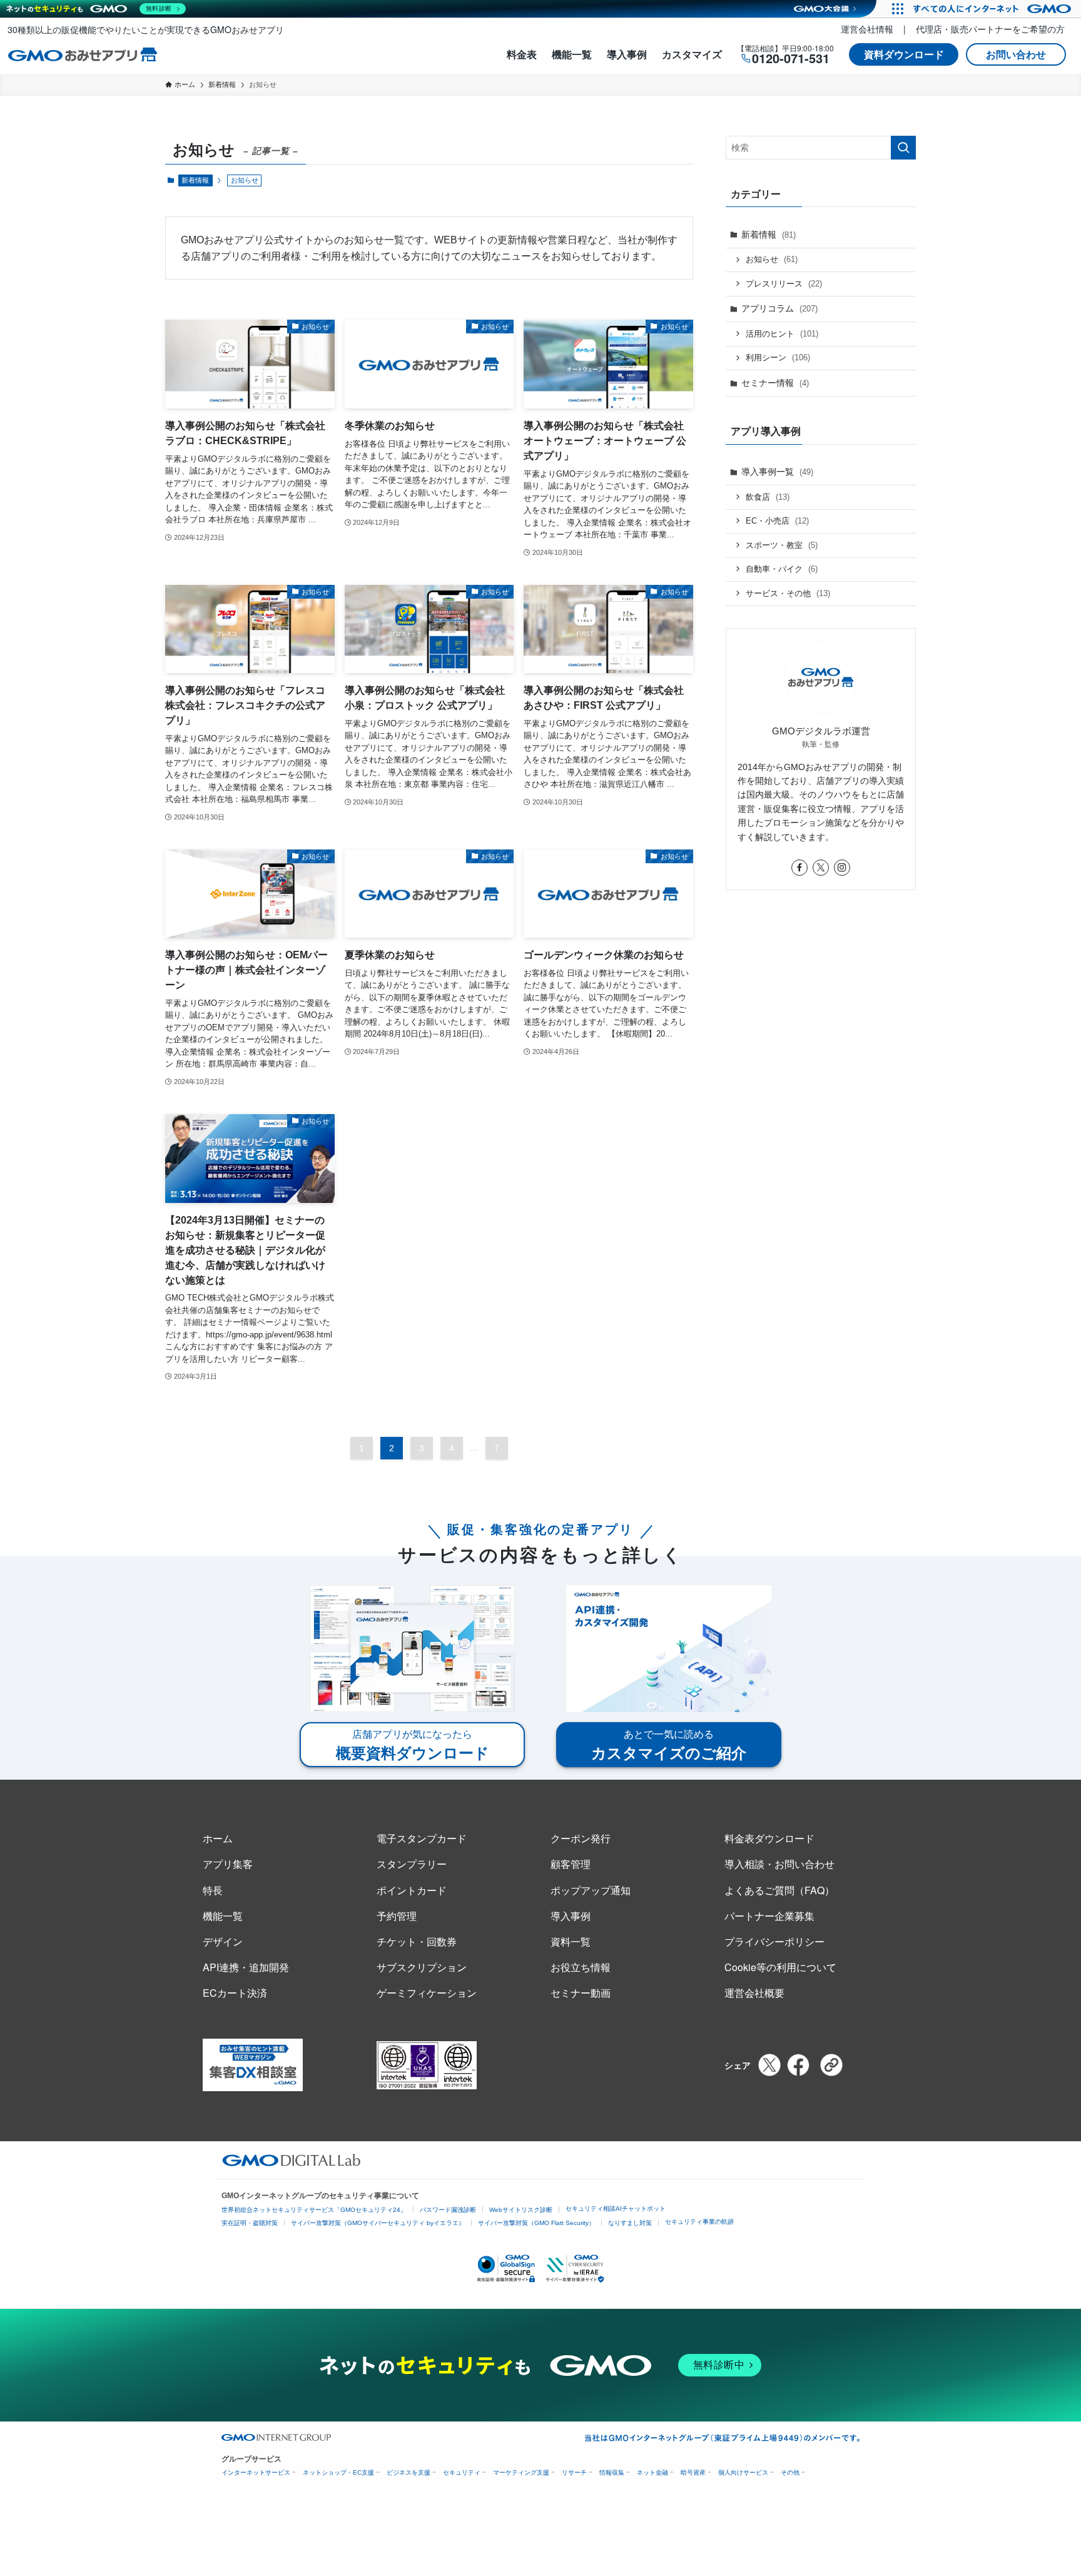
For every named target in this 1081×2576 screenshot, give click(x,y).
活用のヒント (782, 334)
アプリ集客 (228, 1864)
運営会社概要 (754, 1993)
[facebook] (799, 868)
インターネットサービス (256, 2472)
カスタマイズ (692, 54)
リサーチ (574, 2472)
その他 (790, 2472)
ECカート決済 (235, 1993)
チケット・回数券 (417, 1941)
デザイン (223, 1941)
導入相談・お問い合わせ (779, 1864)
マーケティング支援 (521, 2472)
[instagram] (842, 868)
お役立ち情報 (581, 1967)
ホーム (218, 1838)
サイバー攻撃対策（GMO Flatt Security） (536, 2223)
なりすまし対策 (630, 2223)
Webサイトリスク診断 (521, 2210)
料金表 (522, 54)
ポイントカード (412, 1890)
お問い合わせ (1016, 54)
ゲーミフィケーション (427, 1993)
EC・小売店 (777, 521)
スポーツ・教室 (782, 545)
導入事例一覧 (777, 472)
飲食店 (768, 497)
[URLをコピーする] (831, 2065)
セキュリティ (462, 2472)
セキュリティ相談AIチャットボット (616, 2208)
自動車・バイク (782, 569)
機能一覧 (572, 54)
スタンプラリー (412, 1864)
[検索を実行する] (903, 148)
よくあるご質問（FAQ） (779, 1890)
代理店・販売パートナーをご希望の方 (990, 29)
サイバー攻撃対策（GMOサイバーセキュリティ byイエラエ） (378, 2223)
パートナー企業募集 (769, 1916)
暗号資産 (693, 2472)
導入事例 (627, 54)
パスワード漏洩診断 (448, 2210)
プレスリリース (784, 284)
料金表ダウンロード (769, 1838)
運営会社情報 (867, 29)
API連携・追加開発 (246, 1967)
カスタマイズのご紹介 (669, 1745)
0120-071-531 (791, 58)
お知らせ (772, 259)
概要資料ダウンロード (413, 1745)
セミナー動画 (581, 1993)
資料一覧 (571, 1941)
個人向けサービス (743, 2472)
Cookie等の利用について (780, 1967)
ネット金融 (652, 2472)
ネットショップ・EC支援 (338, 2472)
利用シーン (778, 357)
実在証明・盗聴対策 (250, 2223)
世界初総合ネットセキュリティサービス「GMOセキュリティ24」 (314, 2210)
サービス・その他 (788, 593)
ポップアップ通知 (591, 1890)
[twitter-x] (821, 868)
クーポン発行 (581, 1838)
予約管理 (397, 1916)
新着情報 (195, 180)
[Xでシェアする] (769, 2065)
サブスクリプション (422, 1967)
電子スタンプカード (422, 1838)
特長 (213, 1890)
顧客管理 (571, 1864)
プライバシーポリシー (774, 1941)
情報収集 (612, 2472)
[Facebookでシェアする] (798, 2065)
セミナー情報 (775, 383)
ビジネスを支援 (409, 2472)
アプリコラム (779, 308)
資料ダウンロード (904, 54)
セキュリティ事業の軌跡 (699, 2222)
